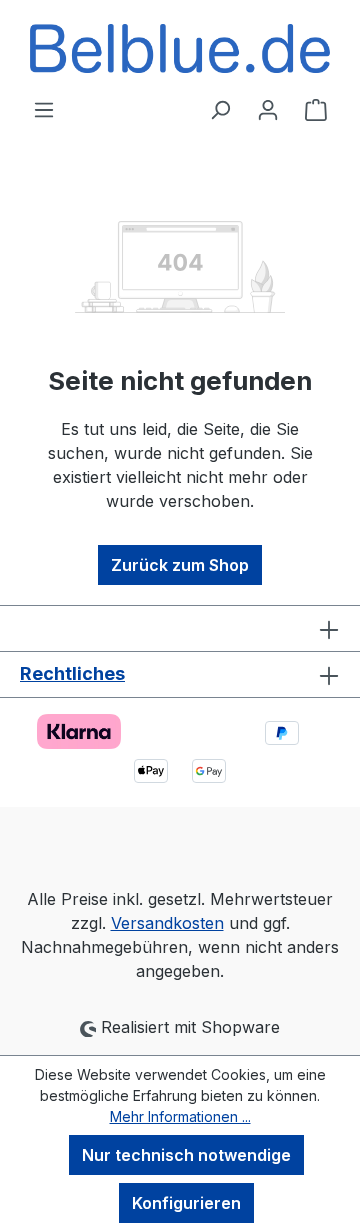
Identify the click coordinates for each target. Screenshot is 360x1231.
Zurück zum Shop (180, 565)
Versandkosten (167, 923)
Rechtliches (72, 673)
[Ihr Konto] (268, 109)
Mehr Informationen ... (180, 1116)
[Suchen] (220, 109)
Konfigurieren (186, 1203)
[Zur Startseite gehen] (180, 48)
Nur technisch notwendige (186, 1155)
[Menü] (44, 109)
